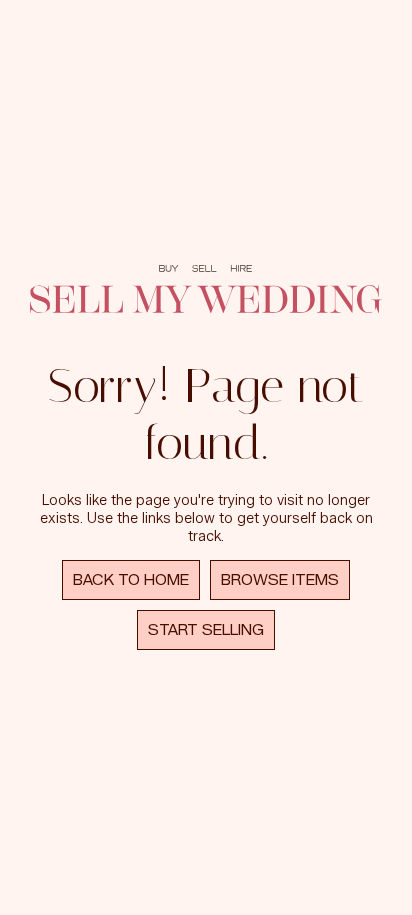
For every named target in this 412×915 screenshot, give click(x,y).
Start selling (206, 630)
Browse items (280, 580)
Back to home (131, 580)
